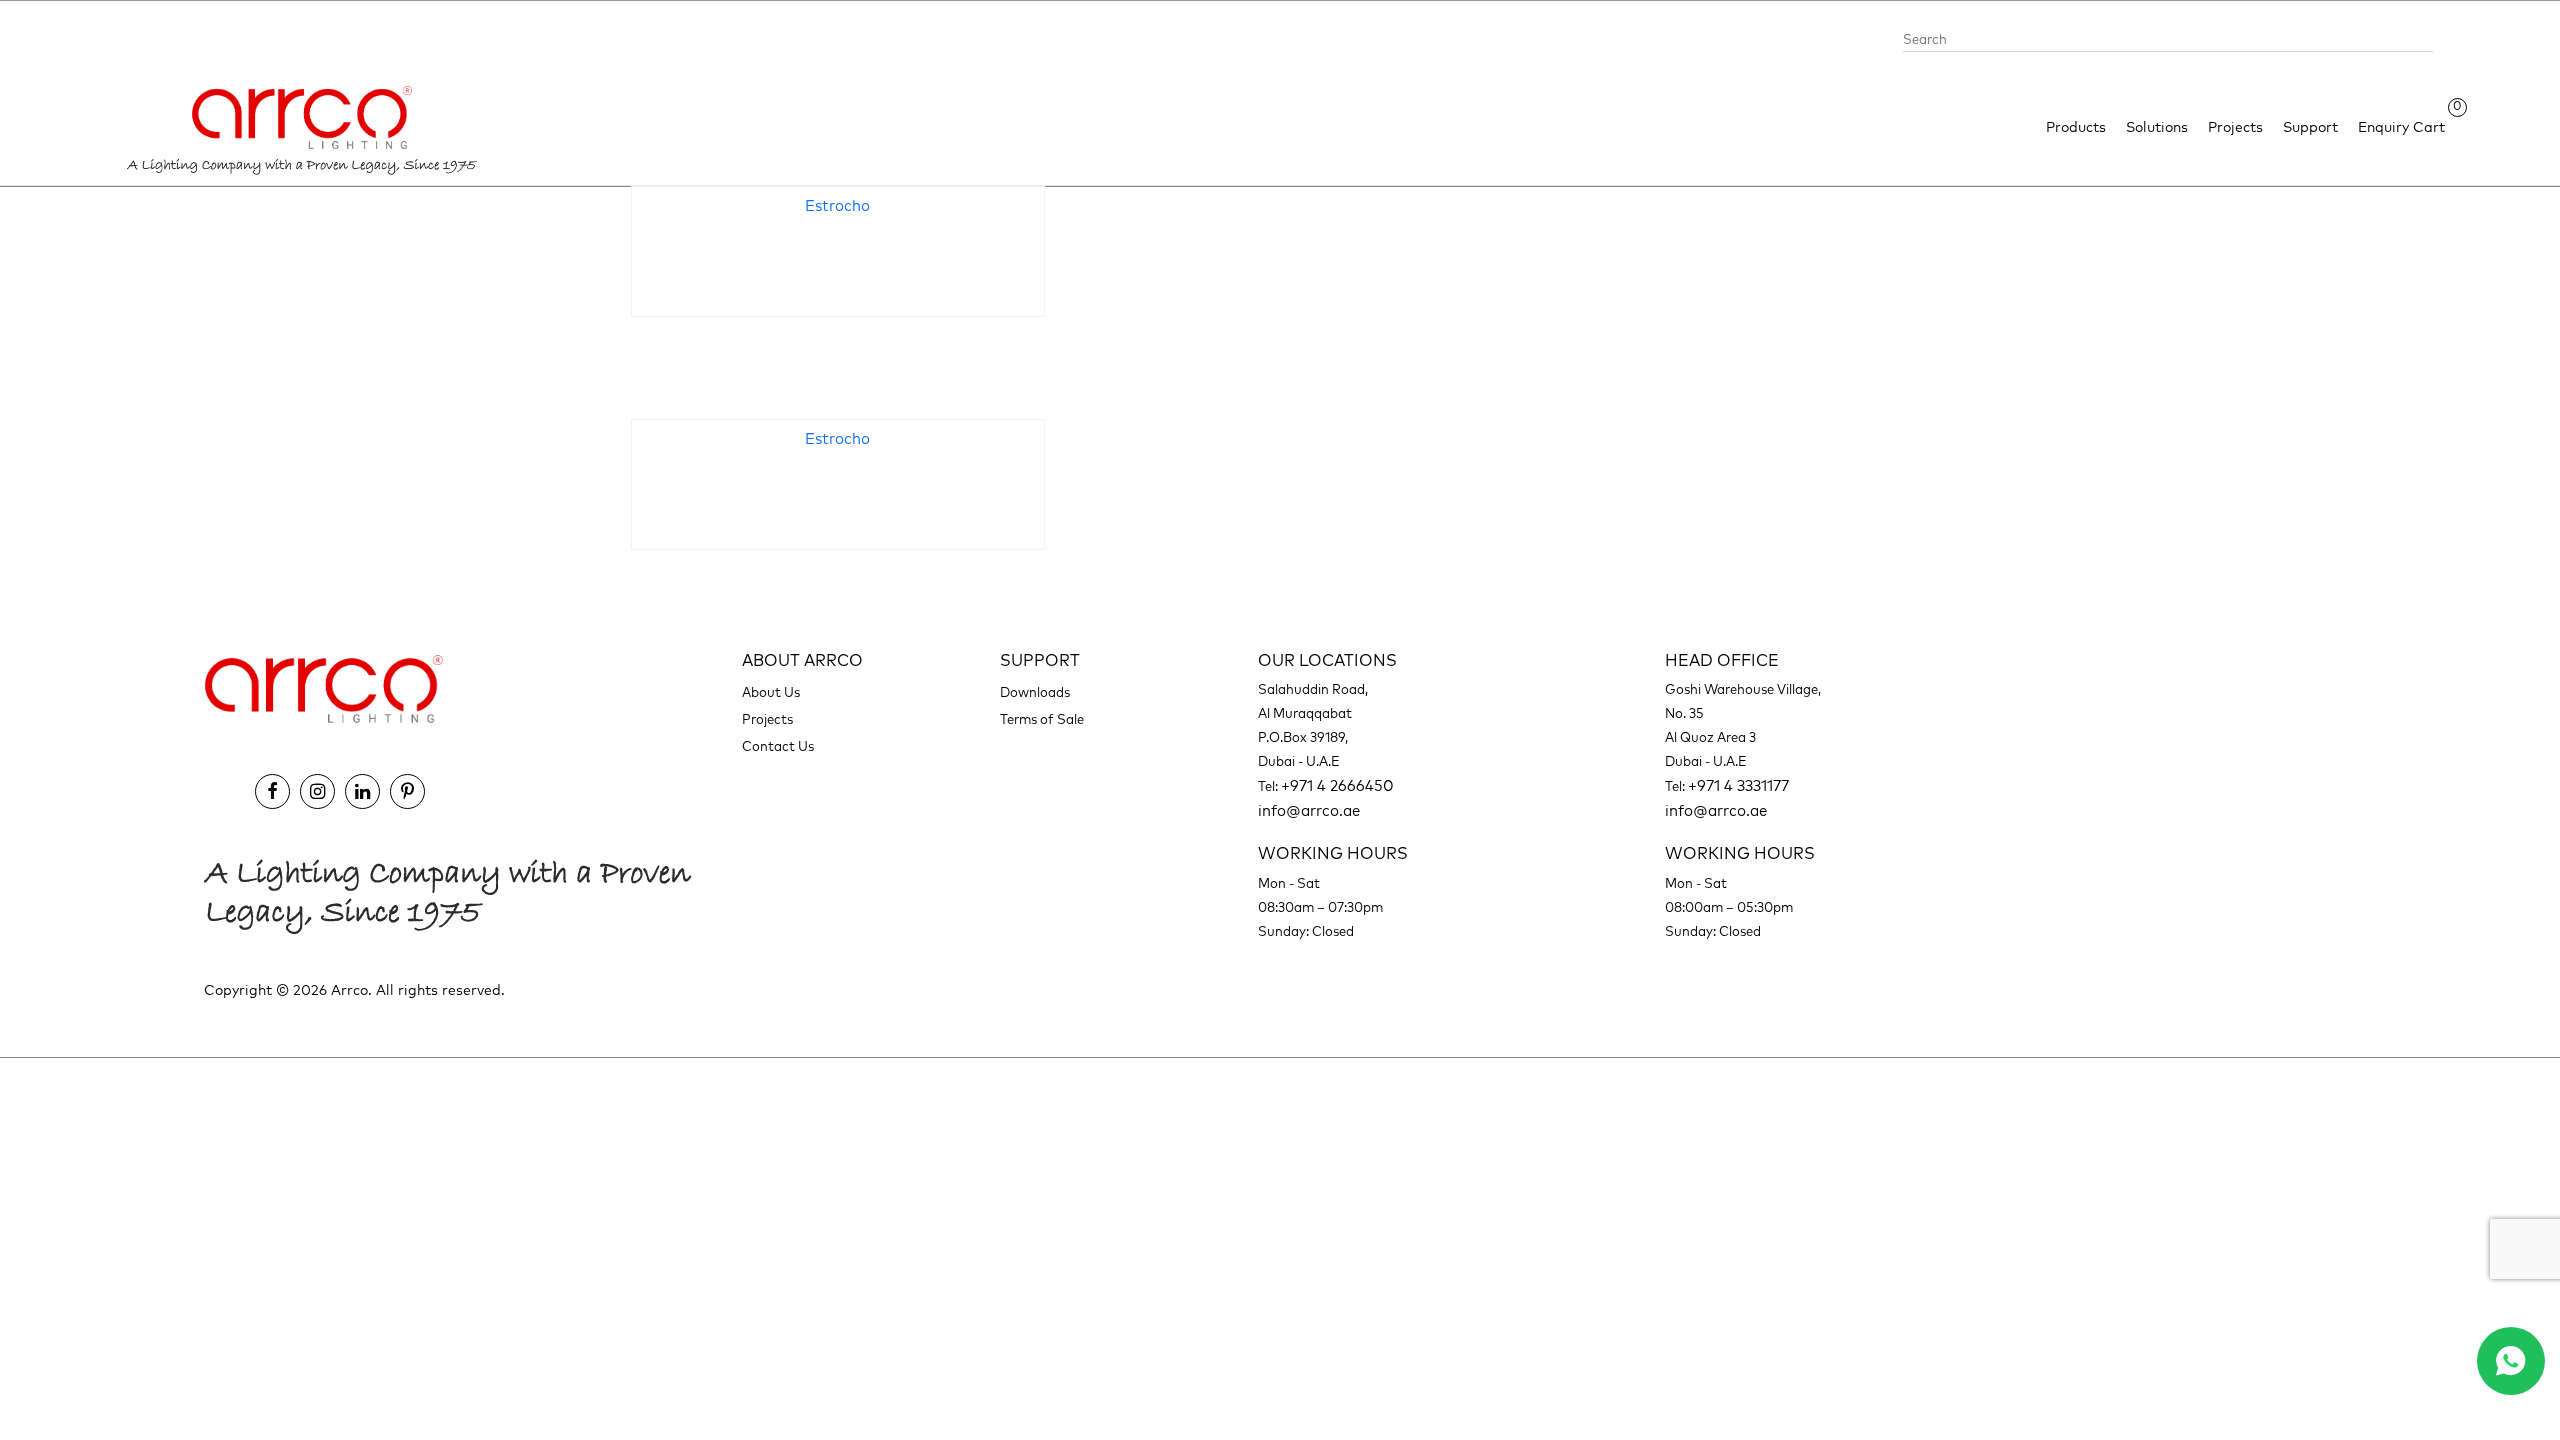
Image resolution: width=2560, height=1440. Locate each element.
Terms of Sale (1042, 720)
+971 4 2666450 (1337, 786)
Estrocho (837, 206)
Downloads (1035, 693)
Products (2076, 128)
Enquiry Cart (2401, 126)
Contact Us (778, 747)
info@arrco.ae (1309, 811)
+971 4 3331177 (1738, 786)
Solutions (2157, 128)
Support (2310, 128)
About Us (771, 693)
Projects (2235, 128)
